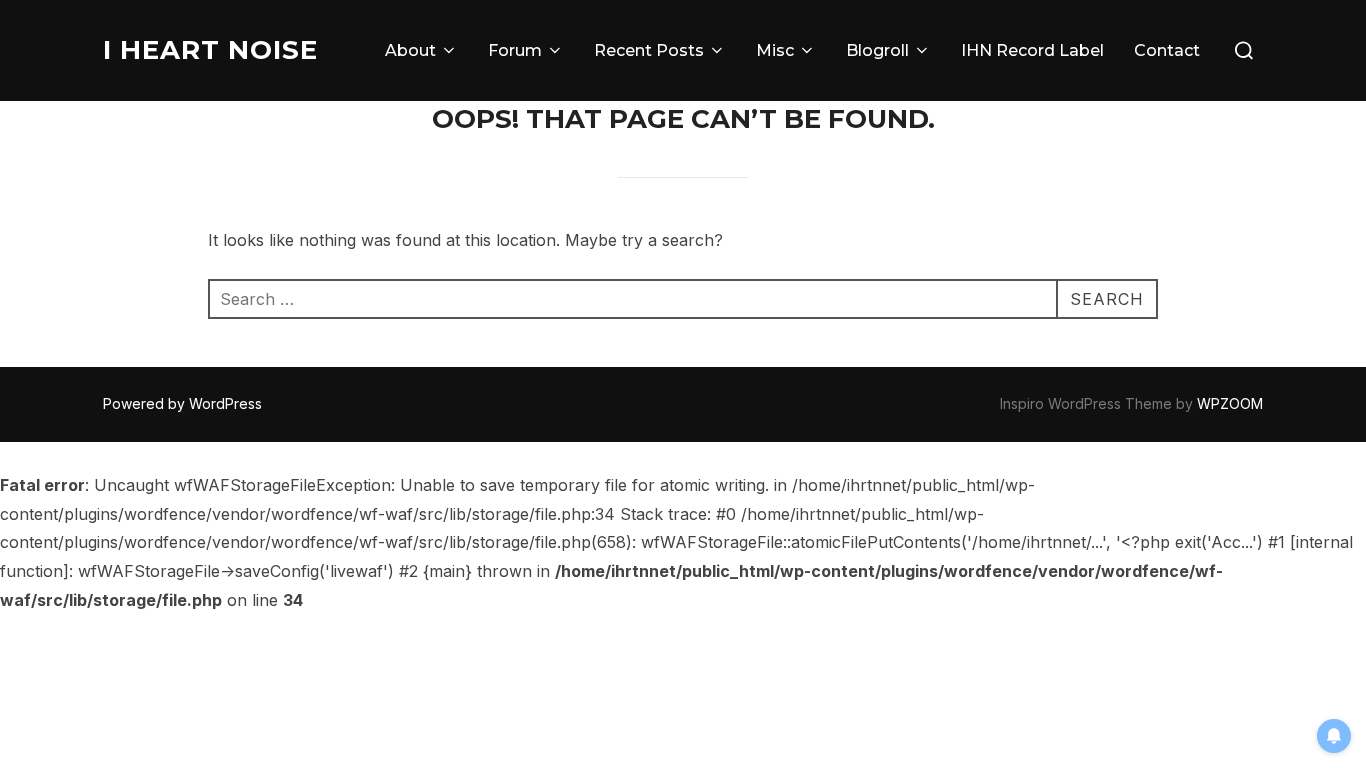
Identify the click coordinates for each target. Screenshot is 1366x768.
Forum (515, 50)
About (410, 50)
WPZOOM (1230, 403)
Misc (775, 50)
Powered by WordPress (182, 403)
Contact (1167, 50)
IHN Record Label (1032, 50)
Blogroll (877, 50)
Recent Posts (649, 50)
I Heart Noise (210, 50)
